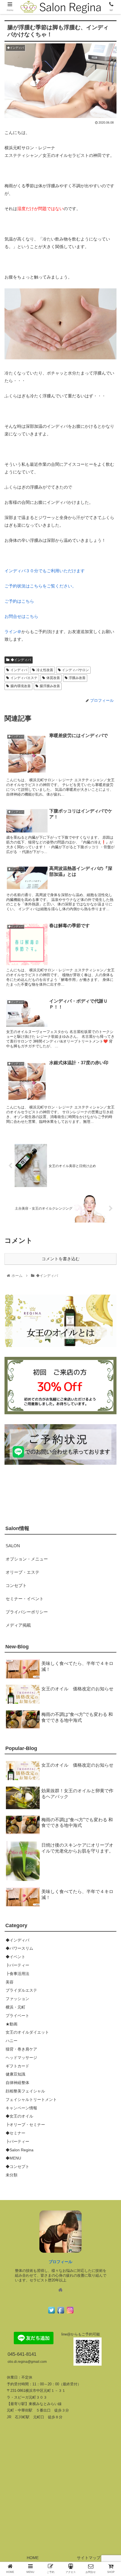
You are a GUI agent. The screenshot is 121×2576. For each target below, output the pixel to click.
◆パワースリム (19, 1948)
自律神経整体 (17, 2083)
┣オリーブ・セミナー (25, 2125)
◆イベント (15, 1957)
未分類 (12, 2175)
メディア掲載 (18, 1625)
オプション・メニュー (27, 1559)
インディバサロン (75, 670)
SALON (13, 1546)
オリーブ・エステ (23, 1572)
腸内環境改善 (21, 686)
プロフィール (60, 2262)
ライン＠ (13, 632)
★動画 (12, 2024)
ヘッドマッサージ (21, 2058)
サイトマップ (89, 2558)
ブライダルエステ (21, 1990)
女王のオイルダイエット (27, 2032)
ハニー (12, 2041)
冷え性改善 (45, 670)
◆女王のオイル (19, 2116)
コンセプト (16, 1585)
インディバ (19, 670)
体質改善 (53, 678)
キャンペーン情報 (21, 2108)
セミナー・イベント (25, 1599)
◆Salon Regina (20, 2150)
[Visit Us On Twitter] (51, 2313)
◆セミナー (15, 2133)
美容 (10, 1982)
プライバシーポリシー (27, 1612)
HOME (33, 2558)
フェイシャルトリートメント (31, 2099)
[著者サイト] (60, 2290)
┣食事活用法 (17, 1974)
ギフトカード (17, 2066)
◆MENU (13, 2158)
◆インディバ (21, 660)
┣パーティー (17, 1965)
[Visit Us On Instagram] (70, 2313)
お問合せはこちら (21, 616)
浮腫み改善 (77, 678)
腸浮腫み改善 (50, 686)
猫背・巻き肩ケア (21, 2049)
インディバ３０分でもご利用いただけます (45, 571)
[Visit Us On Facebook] (61, 2313)
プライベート (17, 2016)
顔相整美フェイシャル (25, 2091)
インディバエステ (24, 678)
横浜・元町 (15, 2007)
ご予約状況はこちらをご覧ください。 (40, 586)
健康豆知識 (15, 2074)
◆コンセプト (17, 2167)
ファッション (17, 1999)
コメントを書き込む (61, 1259)
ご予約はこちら (19, 601)
